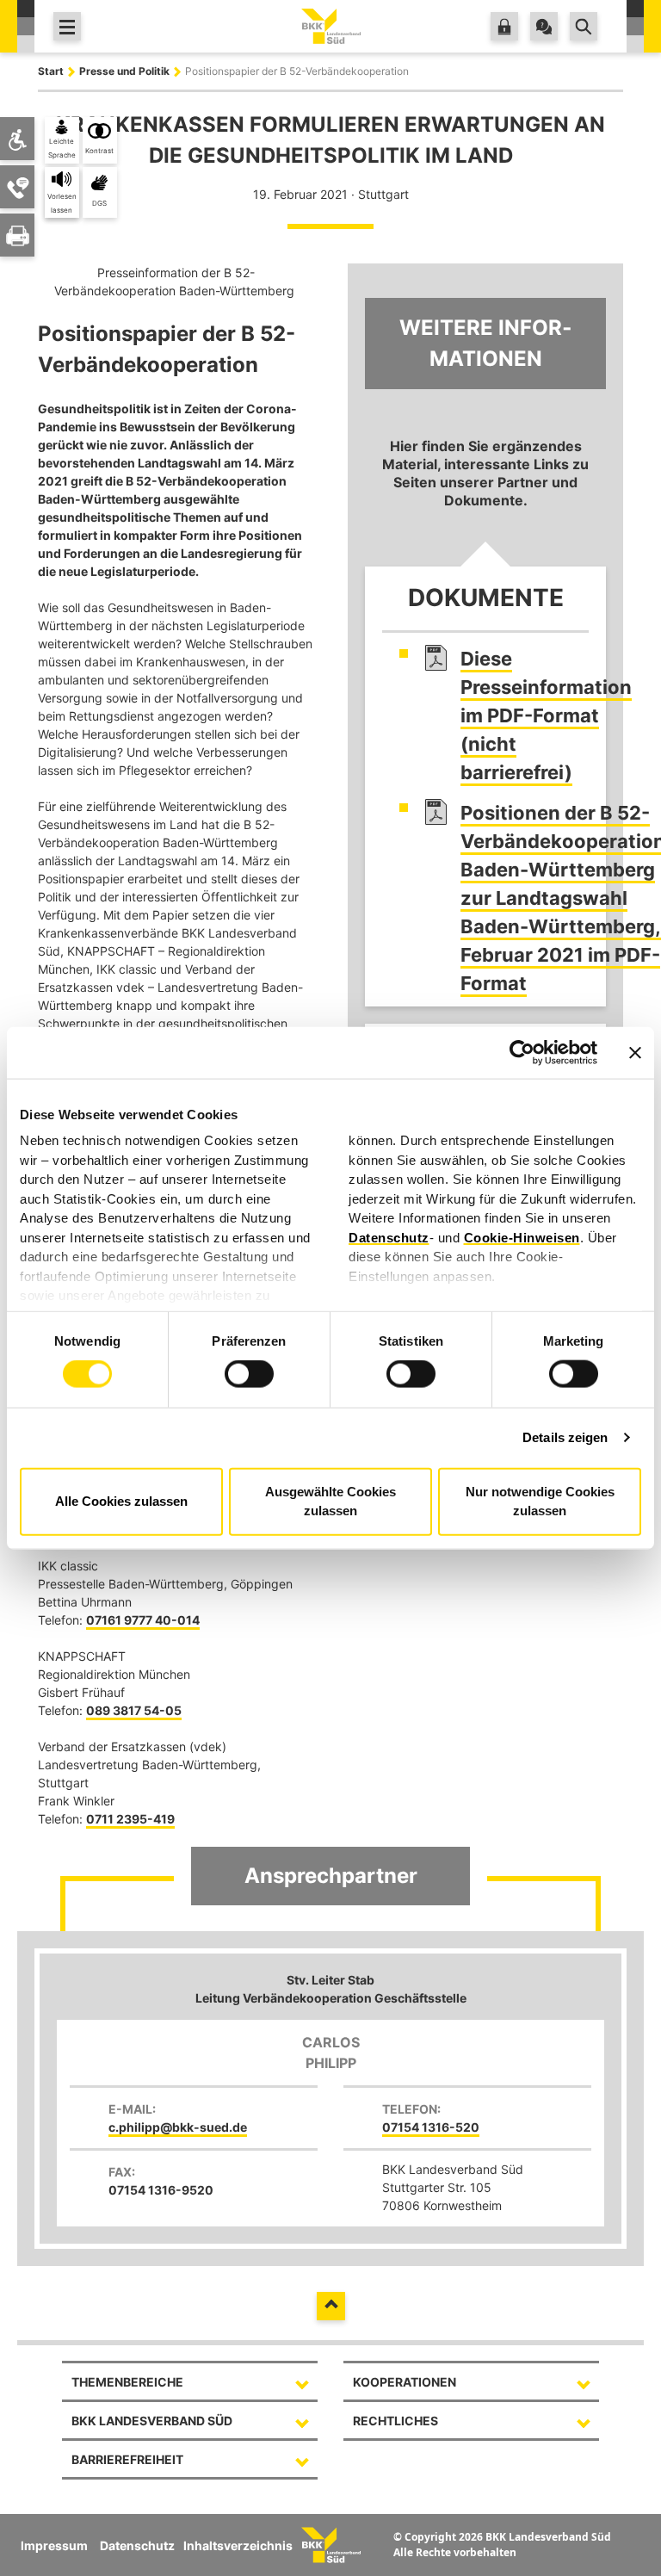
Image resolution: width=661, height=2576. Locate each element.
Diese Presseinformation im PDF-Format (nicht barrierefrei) (546, 715)
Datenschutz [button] (137, 2545)
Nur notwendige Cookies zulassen (540, 1501)
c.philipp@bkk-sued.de (178, 2127)
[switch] (249, 1374)
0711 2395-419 (130, 1819)
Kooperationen (405, 2382)
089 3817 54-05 (134, 1710)
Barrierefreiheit (127, 2459)
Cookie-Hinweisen (522, 1237)
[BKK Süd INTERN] (504, 26)
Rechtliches (395, 2421)
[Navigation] (67, 26)
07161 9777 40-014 (143, 1620)
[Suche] (584, 26)
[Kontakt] (544, 26)
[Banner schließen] (635, 1053)
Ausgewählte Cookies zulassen (330, 1501)
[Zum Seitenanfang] (331, 2306)
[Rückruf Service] (18, 187)
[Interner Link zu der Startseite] (331, 25)
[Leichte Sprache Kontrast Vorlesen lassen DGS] (17, 139)
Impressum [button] (54, 2545)
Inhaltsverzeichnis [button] (238, 2545)
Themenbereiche (127, 2382)
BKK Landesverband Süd (152, 2421)
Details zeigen (565, 1437)
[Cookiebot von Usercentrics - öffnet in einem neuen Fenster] (522, 1053)
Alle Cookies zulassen (121, 1501)
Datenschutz (389, 1237)
